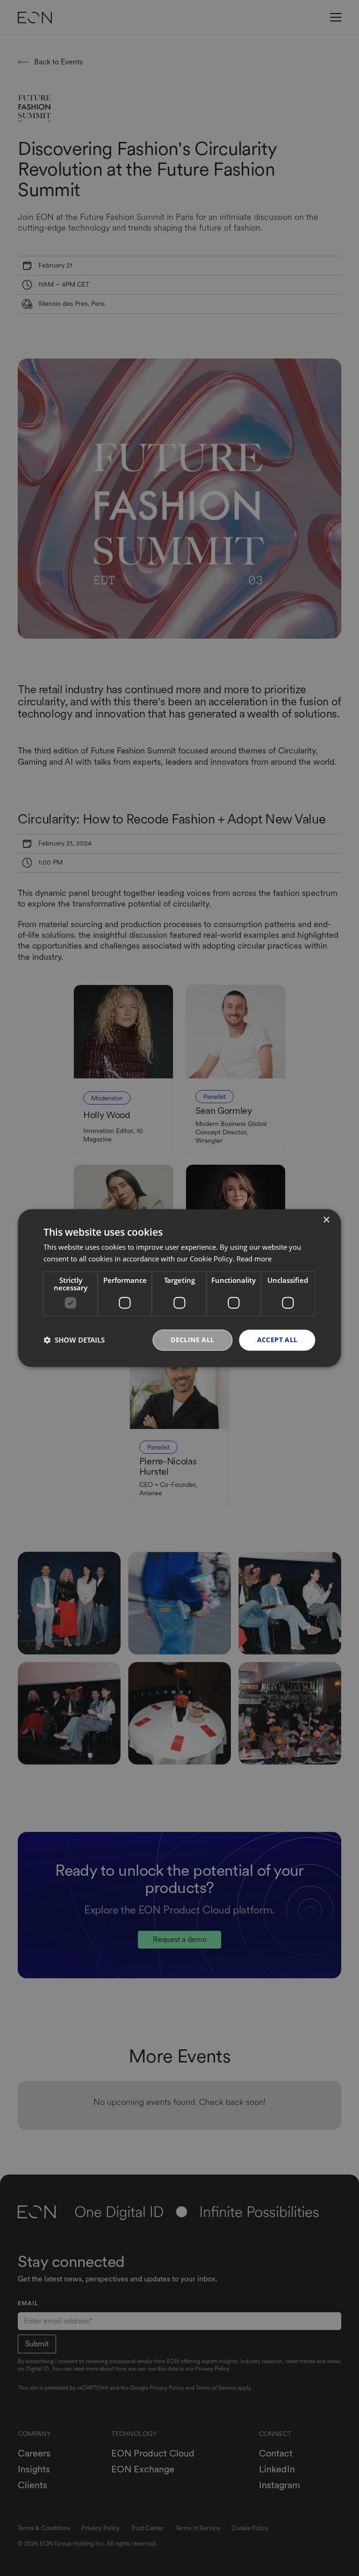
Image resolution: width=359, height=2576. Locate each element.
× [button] (326, 1220)
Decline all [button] (192, 1340)
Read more (254, 1259)
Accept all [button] (277, 1340)
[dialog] (179, 1288)
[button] (74, 1340)
